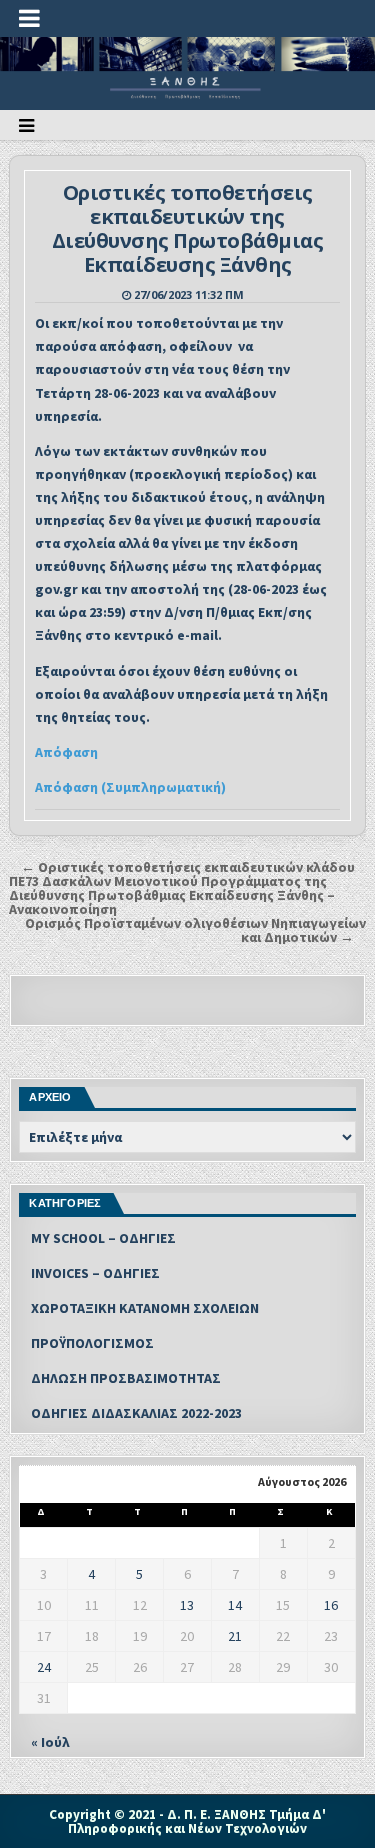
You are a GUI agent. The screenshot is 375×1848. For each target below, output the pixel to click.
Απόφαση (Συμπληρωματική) (130, 787)
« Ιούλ (50, 1742)
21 (235, 1636)
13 (187, 1605)
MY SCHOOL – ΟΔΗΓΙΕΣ (103, 1238)
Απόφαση (66, 752)
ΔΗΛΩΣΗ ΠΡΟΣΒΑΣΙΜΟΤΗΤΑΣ (126, 1378)
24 (44, 1667)
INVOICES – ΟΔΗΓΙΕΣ (95, 1273)
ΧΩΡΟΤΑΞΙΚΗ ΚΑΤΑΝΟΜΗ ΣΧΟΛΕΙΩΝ (145, 1308)
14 (235, 1605)
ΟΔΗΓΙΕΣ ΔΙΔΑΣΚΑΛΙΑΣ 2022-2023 (136, 1413)
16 (331, 1605)
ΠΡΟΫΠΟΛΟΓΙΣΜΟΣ (92, 1343)
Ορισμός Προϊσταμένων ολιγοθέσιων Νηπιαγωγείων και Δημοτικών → (195, 930)
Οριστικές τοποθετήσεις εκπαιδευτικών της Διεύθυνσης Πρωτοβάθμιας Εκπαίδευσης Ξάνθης (188, 228)
